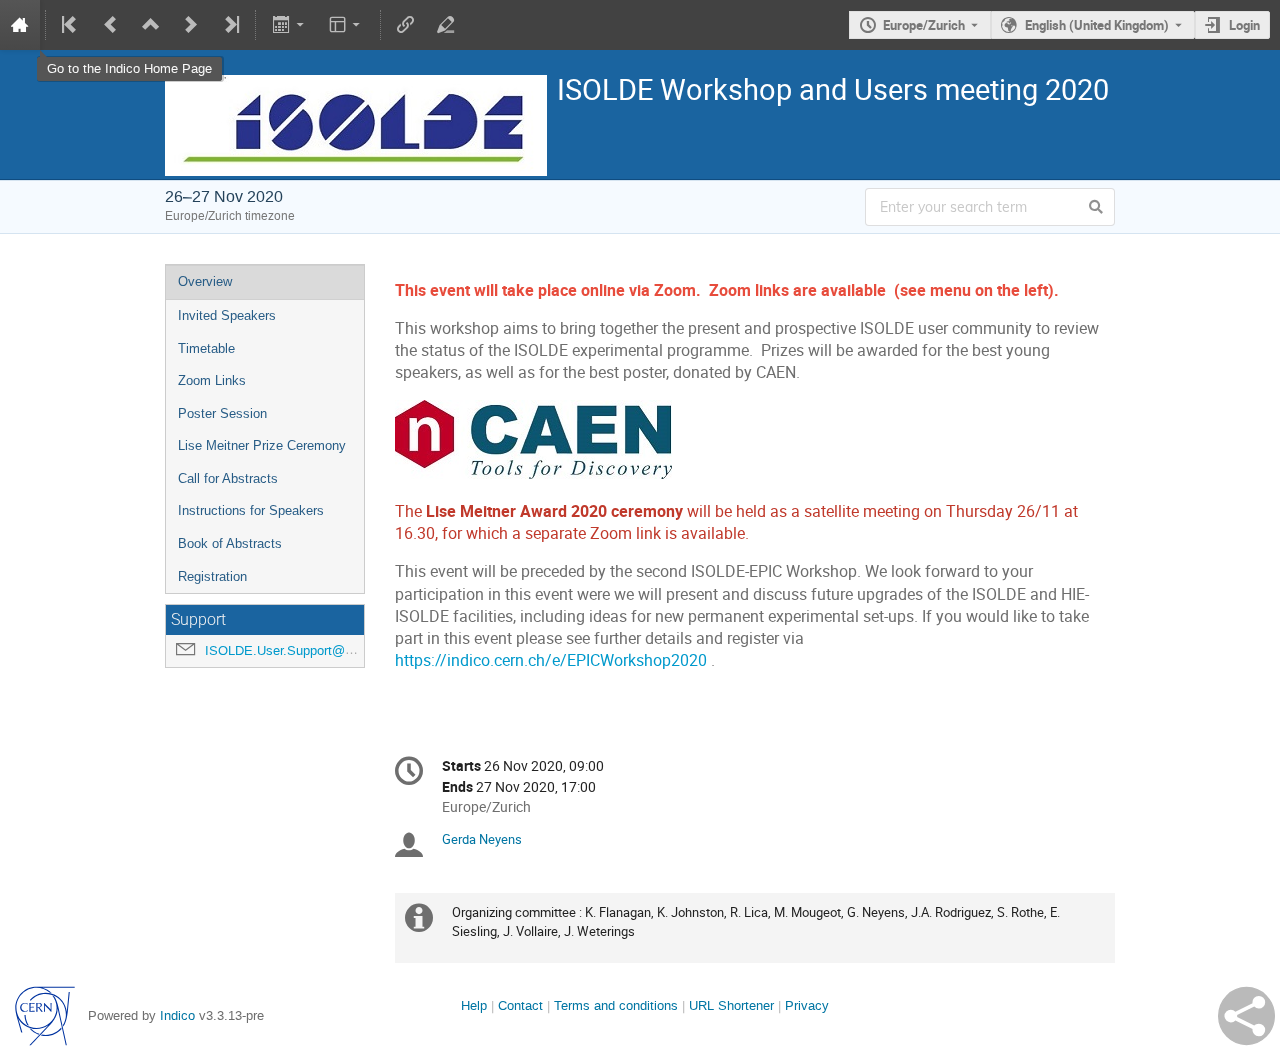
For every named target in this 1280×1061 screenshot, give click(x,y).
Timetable (206, 348)
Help (474, 1005)
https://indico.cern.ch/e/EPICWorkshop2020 (551, 660)
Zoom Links (212, 380)
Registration (212, 576)
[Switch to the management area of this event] (446, 25)
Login (1244, 25)
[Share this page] (1246, 1016)
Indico (177, 1015)
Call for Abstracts (228, 478)
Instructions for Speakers (251, 510)
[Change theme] (346, 25)
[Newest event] (230, 25)
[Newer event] (191, 25)
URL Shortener (731, 1005)
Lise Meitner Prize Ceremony (262, 445)
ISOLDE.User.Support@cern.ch (296, 650)
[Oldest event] (71, 25)
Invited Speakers (227, 315)
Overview (205, 281)
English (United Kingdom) (1097, 25)
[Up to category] (151, 25)
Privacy (807, 1005)
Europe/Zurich (924, 25)
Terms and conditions (616, 1005)
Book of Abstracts (230, 543)
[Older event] (111, 25)
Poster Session (222, 413)
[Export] (289, 25)
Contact (520, 1005)
